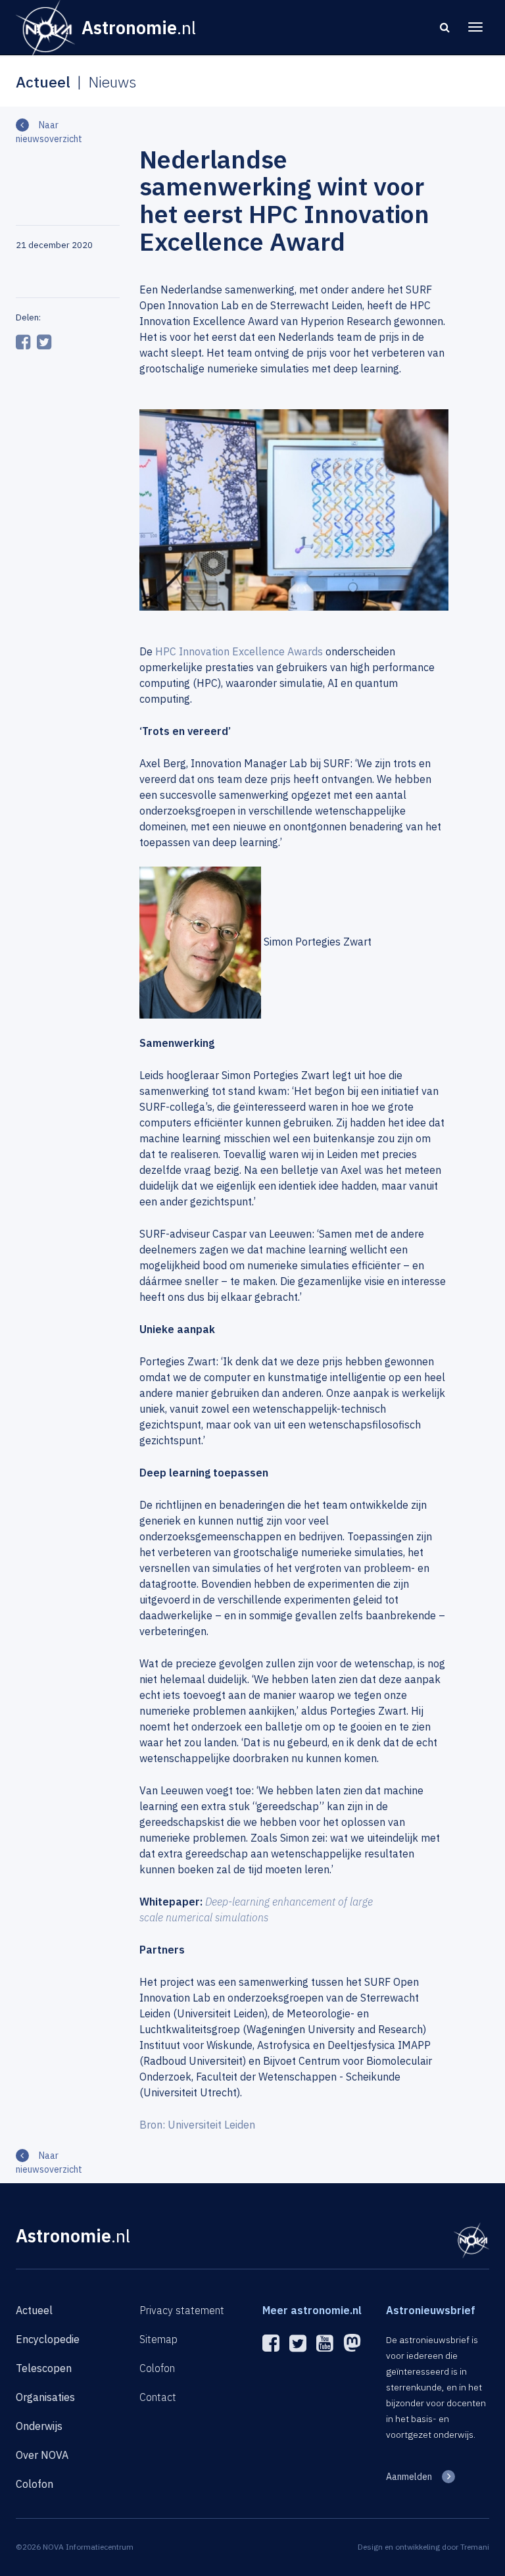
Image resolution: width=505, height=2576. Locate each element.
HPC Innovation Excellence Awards (239, 651)
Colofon (35, 2484)
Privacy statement (182, 2310)
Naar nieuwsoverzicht (49, 132)
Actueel (34, 2310)
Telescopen (44, 2368)
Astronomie (73, 2235)
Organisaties (45, 2397)
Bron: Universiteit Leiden (197, 2125)
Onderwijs (39, 2426)
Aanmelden (409, 2477)
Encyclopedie (48, 2339)
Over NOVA (42, 2455)
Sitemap (158, 2339)
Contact (158, 2397)
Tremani (475, 2547)
